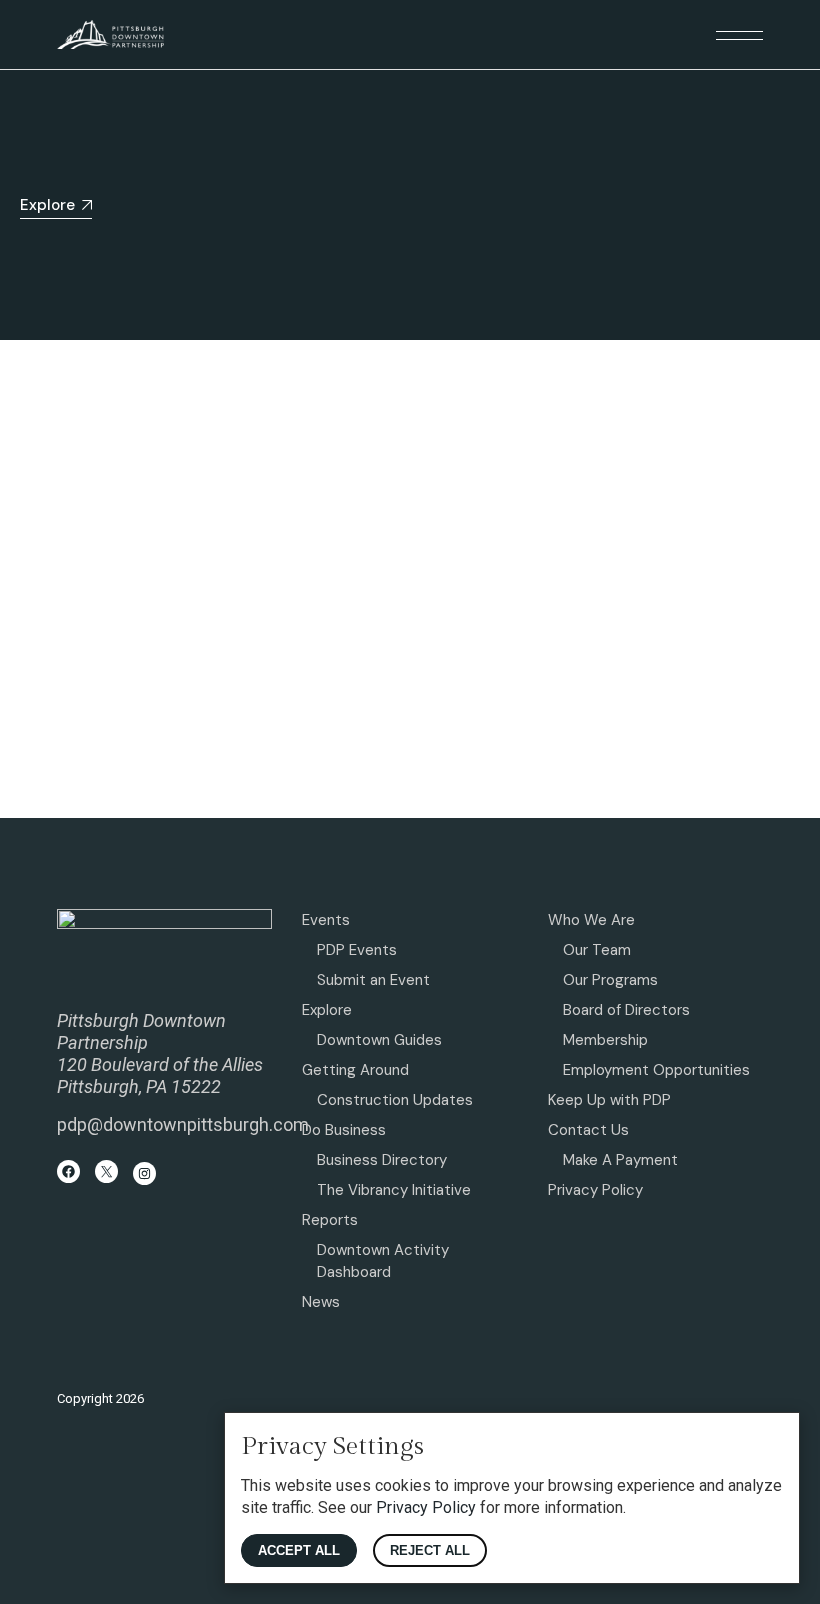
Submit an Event (373, 980)
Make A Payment (620, 1160)
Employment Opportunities (656, 1070)
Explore (327, 1010)
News (321, 1302)
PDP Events (357, 950)
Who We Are (591, 920)
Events (326, 920)
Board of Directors (626, 1010)
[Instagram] (144, 1173)
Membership (605, 1040)
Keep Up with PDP (609, 1100)
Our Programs (610, 980)
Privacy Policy (595, 1190)
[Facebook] (68, 1171)
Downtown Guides (379, 1040)
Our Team (597, 950)
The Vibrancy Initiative (394, 1190)
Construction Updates (395, 1100)
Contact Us (588, 1130)
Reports (330, 1220)
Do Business (344, 1130)
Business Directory (382, 1160)
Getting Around (355, 1070)
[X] (106, 1171)
